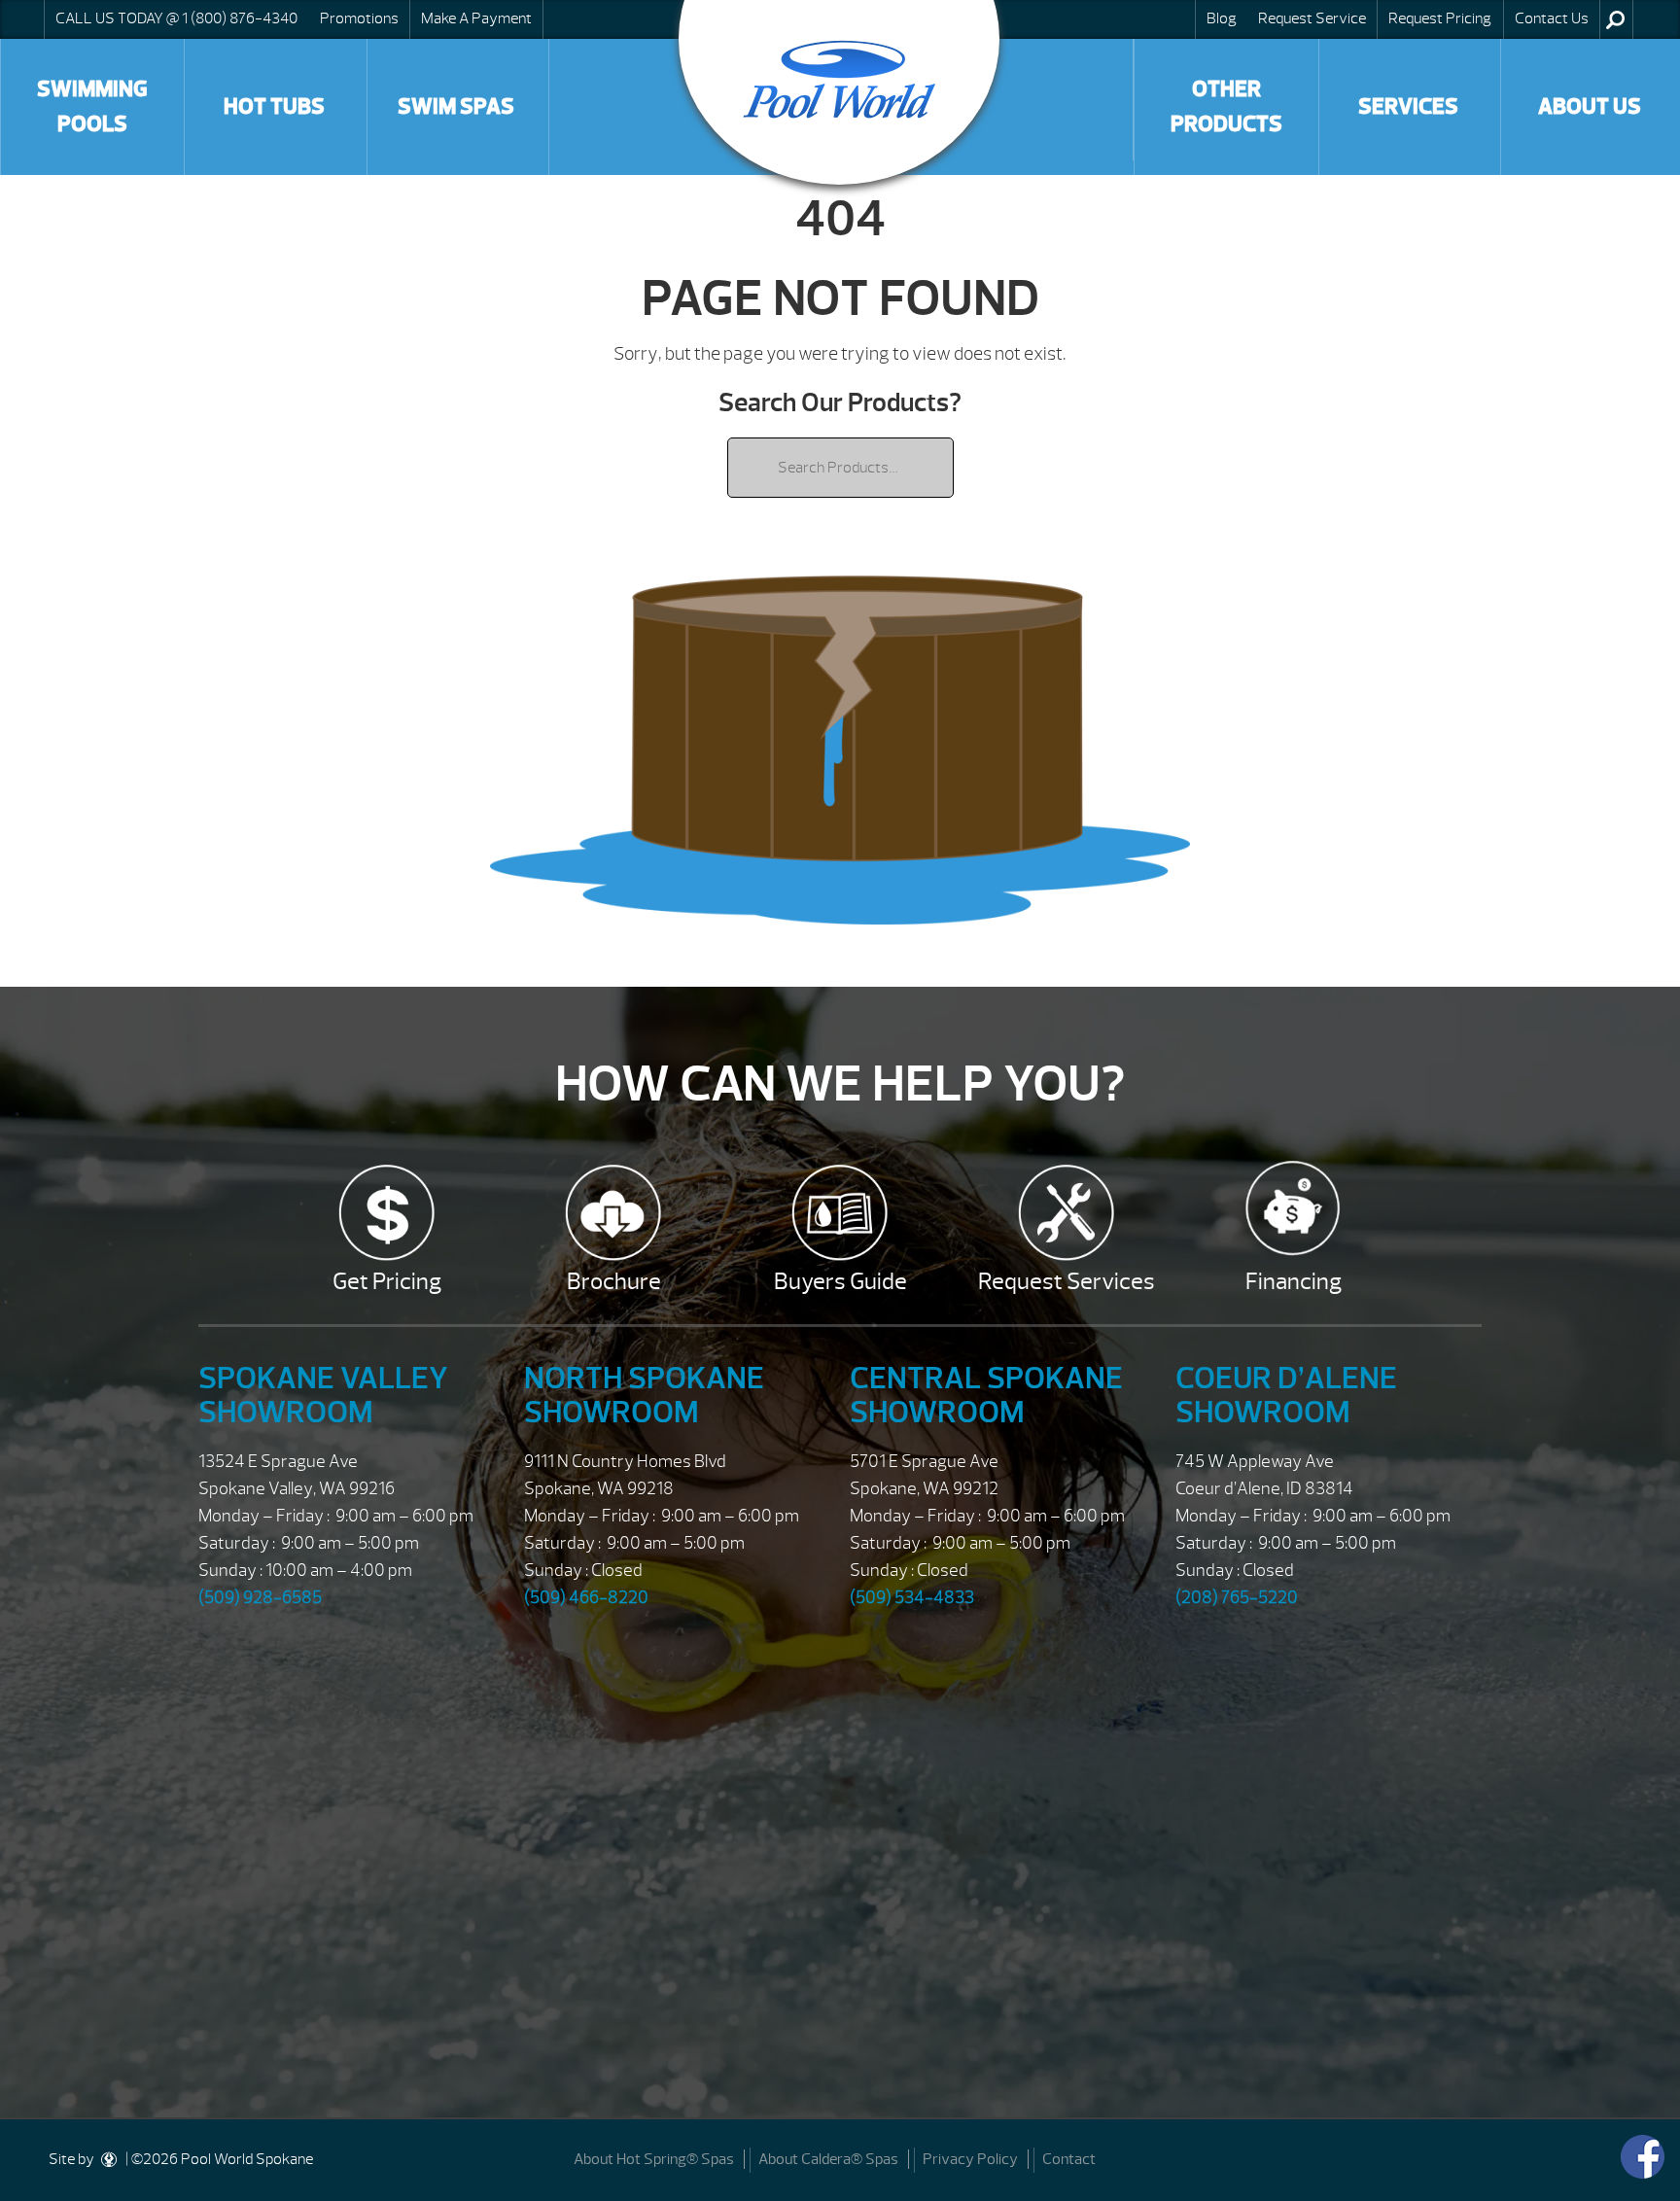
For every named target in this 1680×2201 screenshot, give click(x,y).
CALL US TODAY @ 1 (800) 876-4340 (176, 18)
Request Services (1067, 1281)
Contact (1069, 2159)
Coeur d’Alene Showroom (1286, 1395)
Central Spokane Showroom (986, 1395)
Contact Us (1552, 18)
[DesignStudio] (110, 2159)
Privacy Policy (970, 2159)
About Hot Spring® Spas (654, 2159)
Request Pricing (1440, 18)
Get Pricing (387, 1281)
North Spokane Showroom (644, 1395)
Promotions (359, 18)
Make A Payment (476, 18)
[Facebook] (1643, 2157)
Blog (1222, 18)
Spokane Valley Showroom (323, 1395)
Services (1408, 106)
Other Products (1226, 106)
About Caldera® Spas (828, 2159)
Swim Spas (456, 106)
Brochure (614, 1281)
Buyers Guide (840, 1281)
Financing (1294, 1281)
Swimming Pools (92, 106)
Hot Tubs (274, 106)
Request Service (1312, 18)
